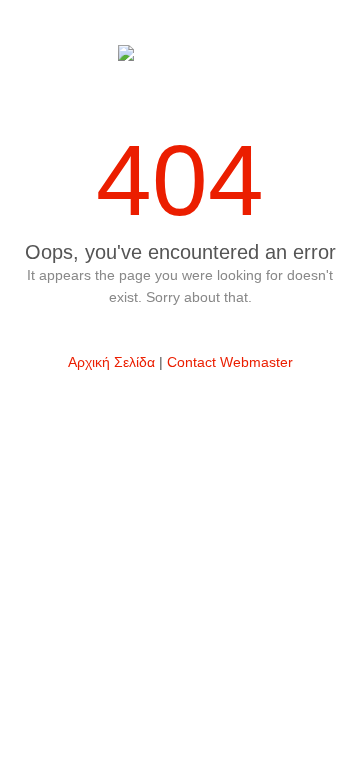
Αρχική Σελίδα (111, 362)
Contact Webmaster (230, 362)
